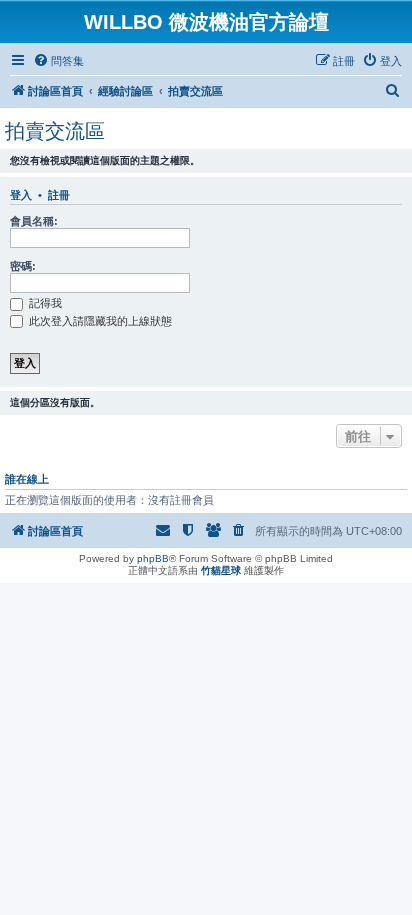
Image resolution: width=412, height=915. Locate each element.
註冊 (59, 195)
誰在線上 (27, 479)
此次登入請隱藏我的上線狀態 (99, 321)
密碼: (23, 266)
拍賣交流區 (55, 131)
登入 (21, 195)
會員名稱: (34, 221)
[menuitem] (58, 61)
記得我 (44, 303)
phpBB (153, 558)
